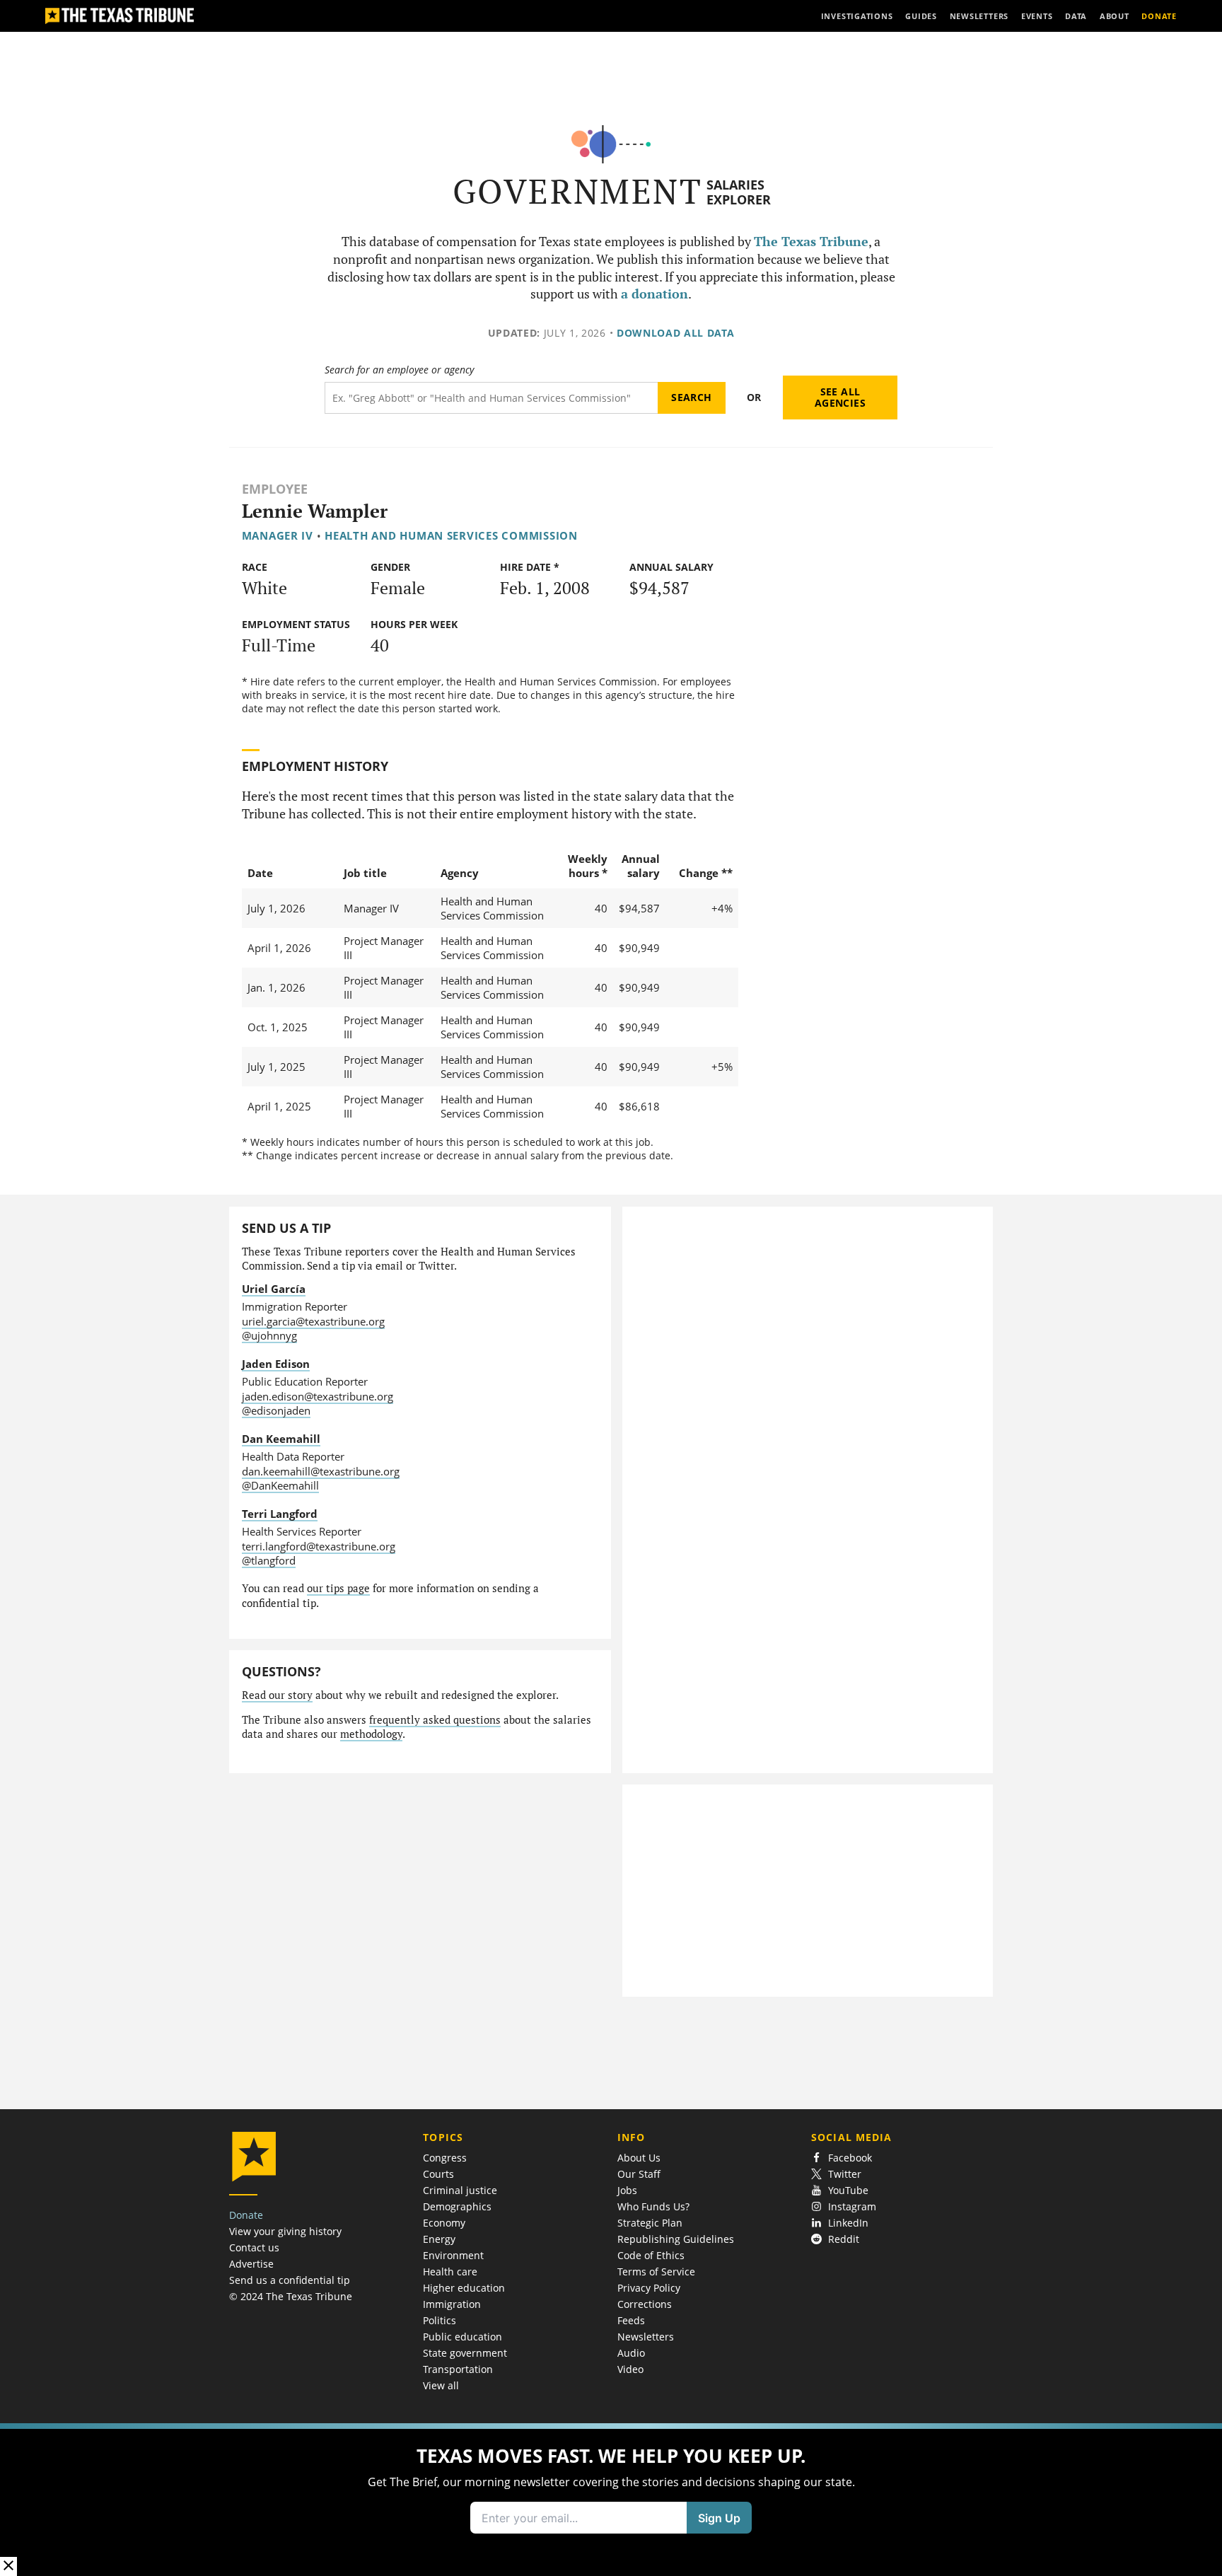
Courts (438, 2174)
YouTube (848, 2190)
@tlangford (269, 1560)
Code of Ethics (651, 2255)
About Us (639, 2158)
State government (465, 2353)
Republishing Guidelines (676, 2239)
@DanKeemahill (280, 1485)
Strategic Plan (650, 2223)
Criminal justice (460, 2190)
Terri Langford (280, 1514)
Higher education (464, 2288)
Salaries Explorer (739, 192)
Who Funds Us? (653, 2206)
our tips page (338, 1588)
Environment (453, 2255)
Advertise (251, 2264)
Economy (444, 2223)
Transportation (458, 2369)
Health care (450, 2272)
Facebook (850, 2158)
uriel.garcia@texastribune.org (313, 1321)
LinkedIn (848, 2223)
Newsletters (646, 2337)
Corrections (645, 2304)
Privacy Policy (649, 2288)
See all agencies (840, 397)
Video (630, 2369)
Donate (246, 2215)
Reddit (844, 2239)
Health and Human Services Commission (451, 535)
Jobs (627, 2190)
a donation (654, 294)
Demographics (457, 2206)
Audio (631, 2353)
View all (441, 2385)
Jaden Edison (276, 1364)
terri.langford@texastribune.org (319, 1546)
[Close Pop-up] (8, 2566)
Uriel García (274, 1289)
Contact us (254, 2247)
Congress (445, 2158)
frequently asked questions (435, 1720)
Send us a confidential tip (290, 2280)
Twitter (845, 2174)
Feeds (631, 2320)
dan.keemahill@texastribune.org (321, 1471)
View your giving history (285, 2231)
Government (577, 191)
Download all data (676, 333)
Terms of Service (656, 2272)
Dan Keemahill (281, 1439)
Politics (440, 2320)
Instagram (852, 2206)
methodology (371, 1734)
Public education (462, 2337)
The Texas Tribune (811, 242)
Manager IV (278, 535)
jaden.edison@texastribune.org (318, 1396)
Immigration (452, 2304)
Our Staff (639, 2174)
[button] (611, 2500)
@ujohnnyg (269, 1335)
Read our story (277, 1695)
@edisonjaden (276, 1410)
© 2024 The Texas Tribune (291, 2296)
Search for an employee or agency (399, 370)
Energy (439, 2239)
